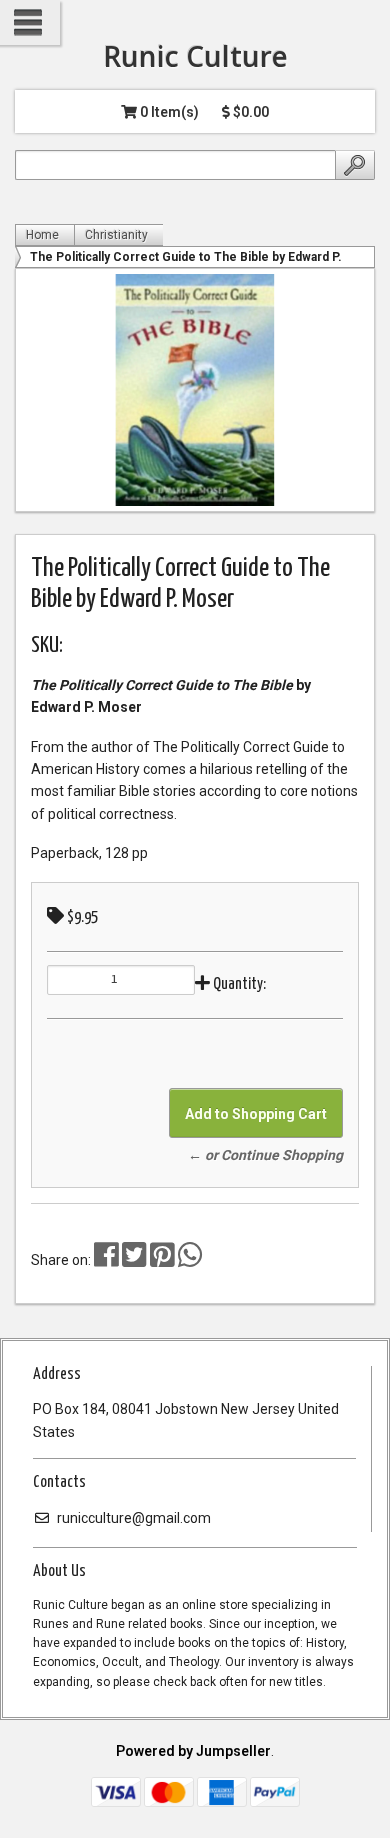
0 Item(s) (168, 112)
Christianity (116, 235)
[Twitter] (136, 1260)
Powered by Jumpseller (193, 1751)
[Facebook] (106, 1260)
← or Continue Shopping (265, 1155)
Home (42, 235)
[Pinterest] (162, 1260)
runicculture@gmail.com (132, 1518)
